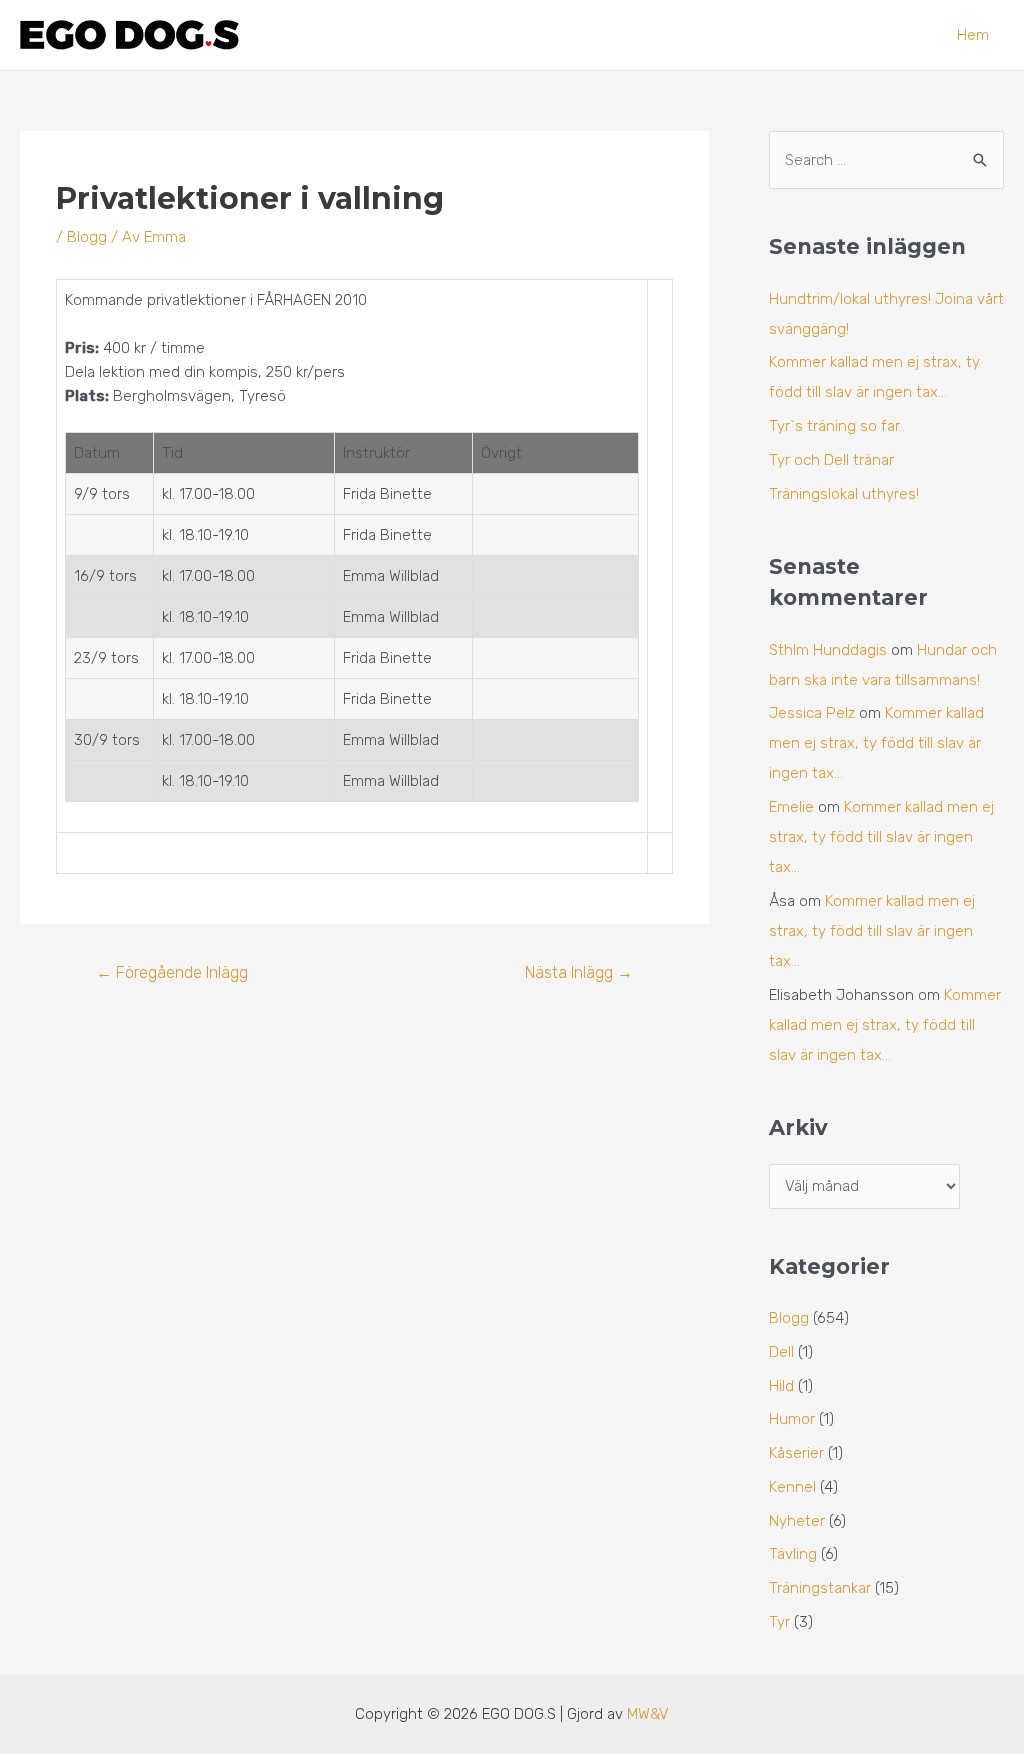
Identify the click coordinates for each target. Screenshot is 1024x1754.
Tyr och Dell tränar (831, 460)
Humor (792, 1419)
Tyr (779, 1622)
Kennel (792, 1487)
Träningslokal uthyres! (844, 494)
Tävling (793, 1554)
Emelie (791, 807)
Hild (781, 1386)
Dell (781, 1352)
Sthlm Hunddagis (828, 650)
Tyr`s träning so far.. (837, 426)
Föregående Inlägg (172, 972)
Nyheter (797, 1521)
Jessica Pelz (812, 713)
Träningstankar (820, 1588)
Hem (973, 35)
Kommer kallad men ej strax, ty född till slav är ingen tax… (876, 743)
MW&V (648, 1714)
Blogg (87, 237)
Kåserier (796, 1453)
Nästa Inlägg (579, 972)
